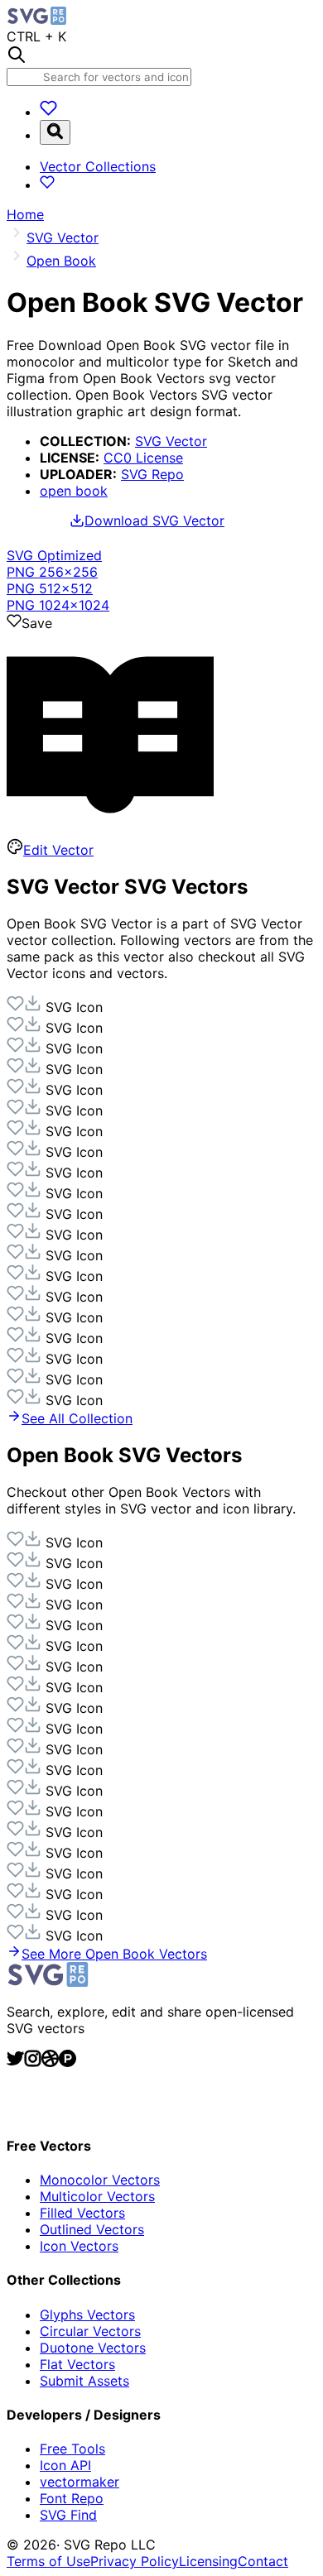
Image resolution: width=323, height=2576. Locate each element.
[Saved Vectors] (48, 112)
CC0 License (143, 458)
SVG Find (68, 2515)
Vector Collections (98, 166)
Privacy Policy (135, 2561)
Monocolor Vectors (100, 2180)
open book (74, 491)
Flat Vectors (77, 2364)
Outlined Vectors (92, 2229)
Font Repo (72, 2498)
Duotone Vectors (93, 2348)
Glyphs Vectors (87, 2315)
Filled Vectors (82, 2213)
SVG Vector (171, 441)
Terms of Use (48, 2561)
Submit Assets (84, 2381)
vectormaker (80, 2482)
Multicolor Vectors (97, 2196)
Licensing (208, 2561)
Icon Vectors (79, 2246)
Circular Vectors (90, 2331)
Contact (263, 2561)
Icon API (65, 2465)
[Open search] (55, 132)
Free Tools (72, 2449)
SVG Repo (152, 474)
